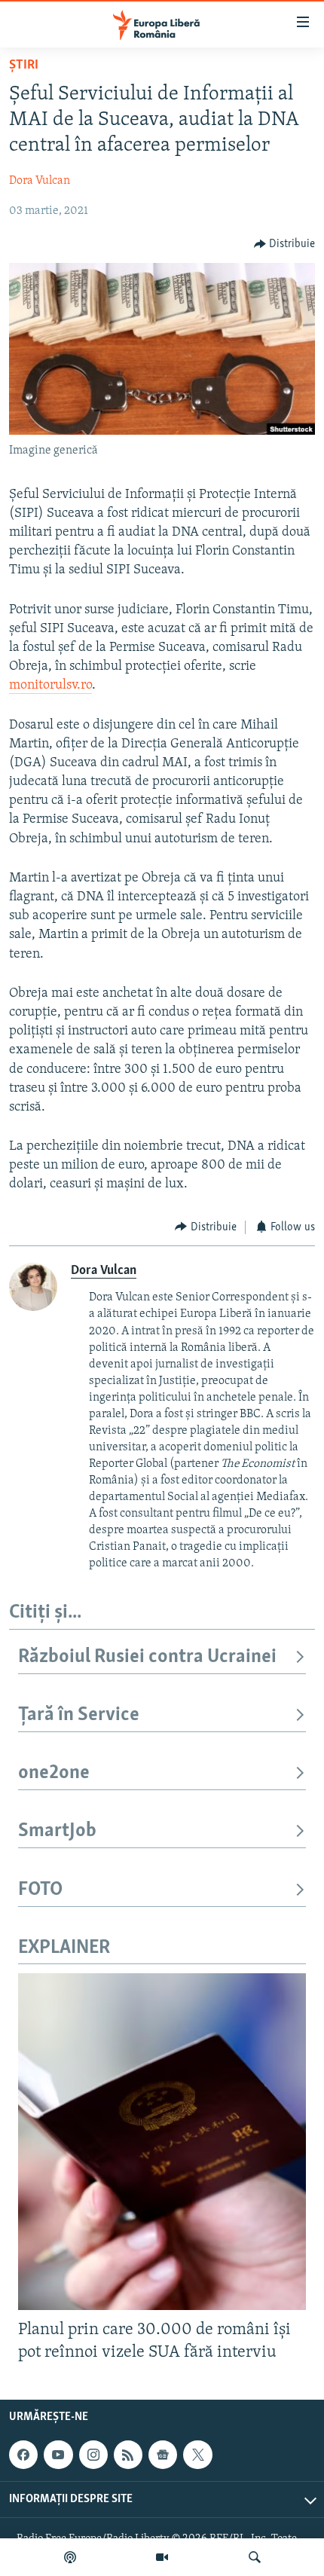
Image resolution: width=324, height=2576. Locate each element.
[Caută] (255, 2557)
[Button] (285, 244)
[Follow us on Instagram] (93, 2455)
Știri (24, 66)
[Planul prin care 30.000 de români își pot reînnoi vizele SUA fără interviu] (162, 2142)
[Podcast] (70, 2557)
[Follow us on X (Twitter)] (197, 2455)
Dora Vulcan (40, 181)
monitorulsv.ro (50, 686)
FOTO (40, 1890)
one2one (54, 1773)
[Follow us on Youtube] (58, 2455)
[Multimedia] (162, 2557)
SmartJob (57, 1831)
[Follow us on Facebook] (23, 2455)
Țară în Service (79, 1715)
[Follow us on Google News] (163, 2455)
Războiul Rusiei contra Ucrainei (147, 1657)
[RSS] (128, 2455)
